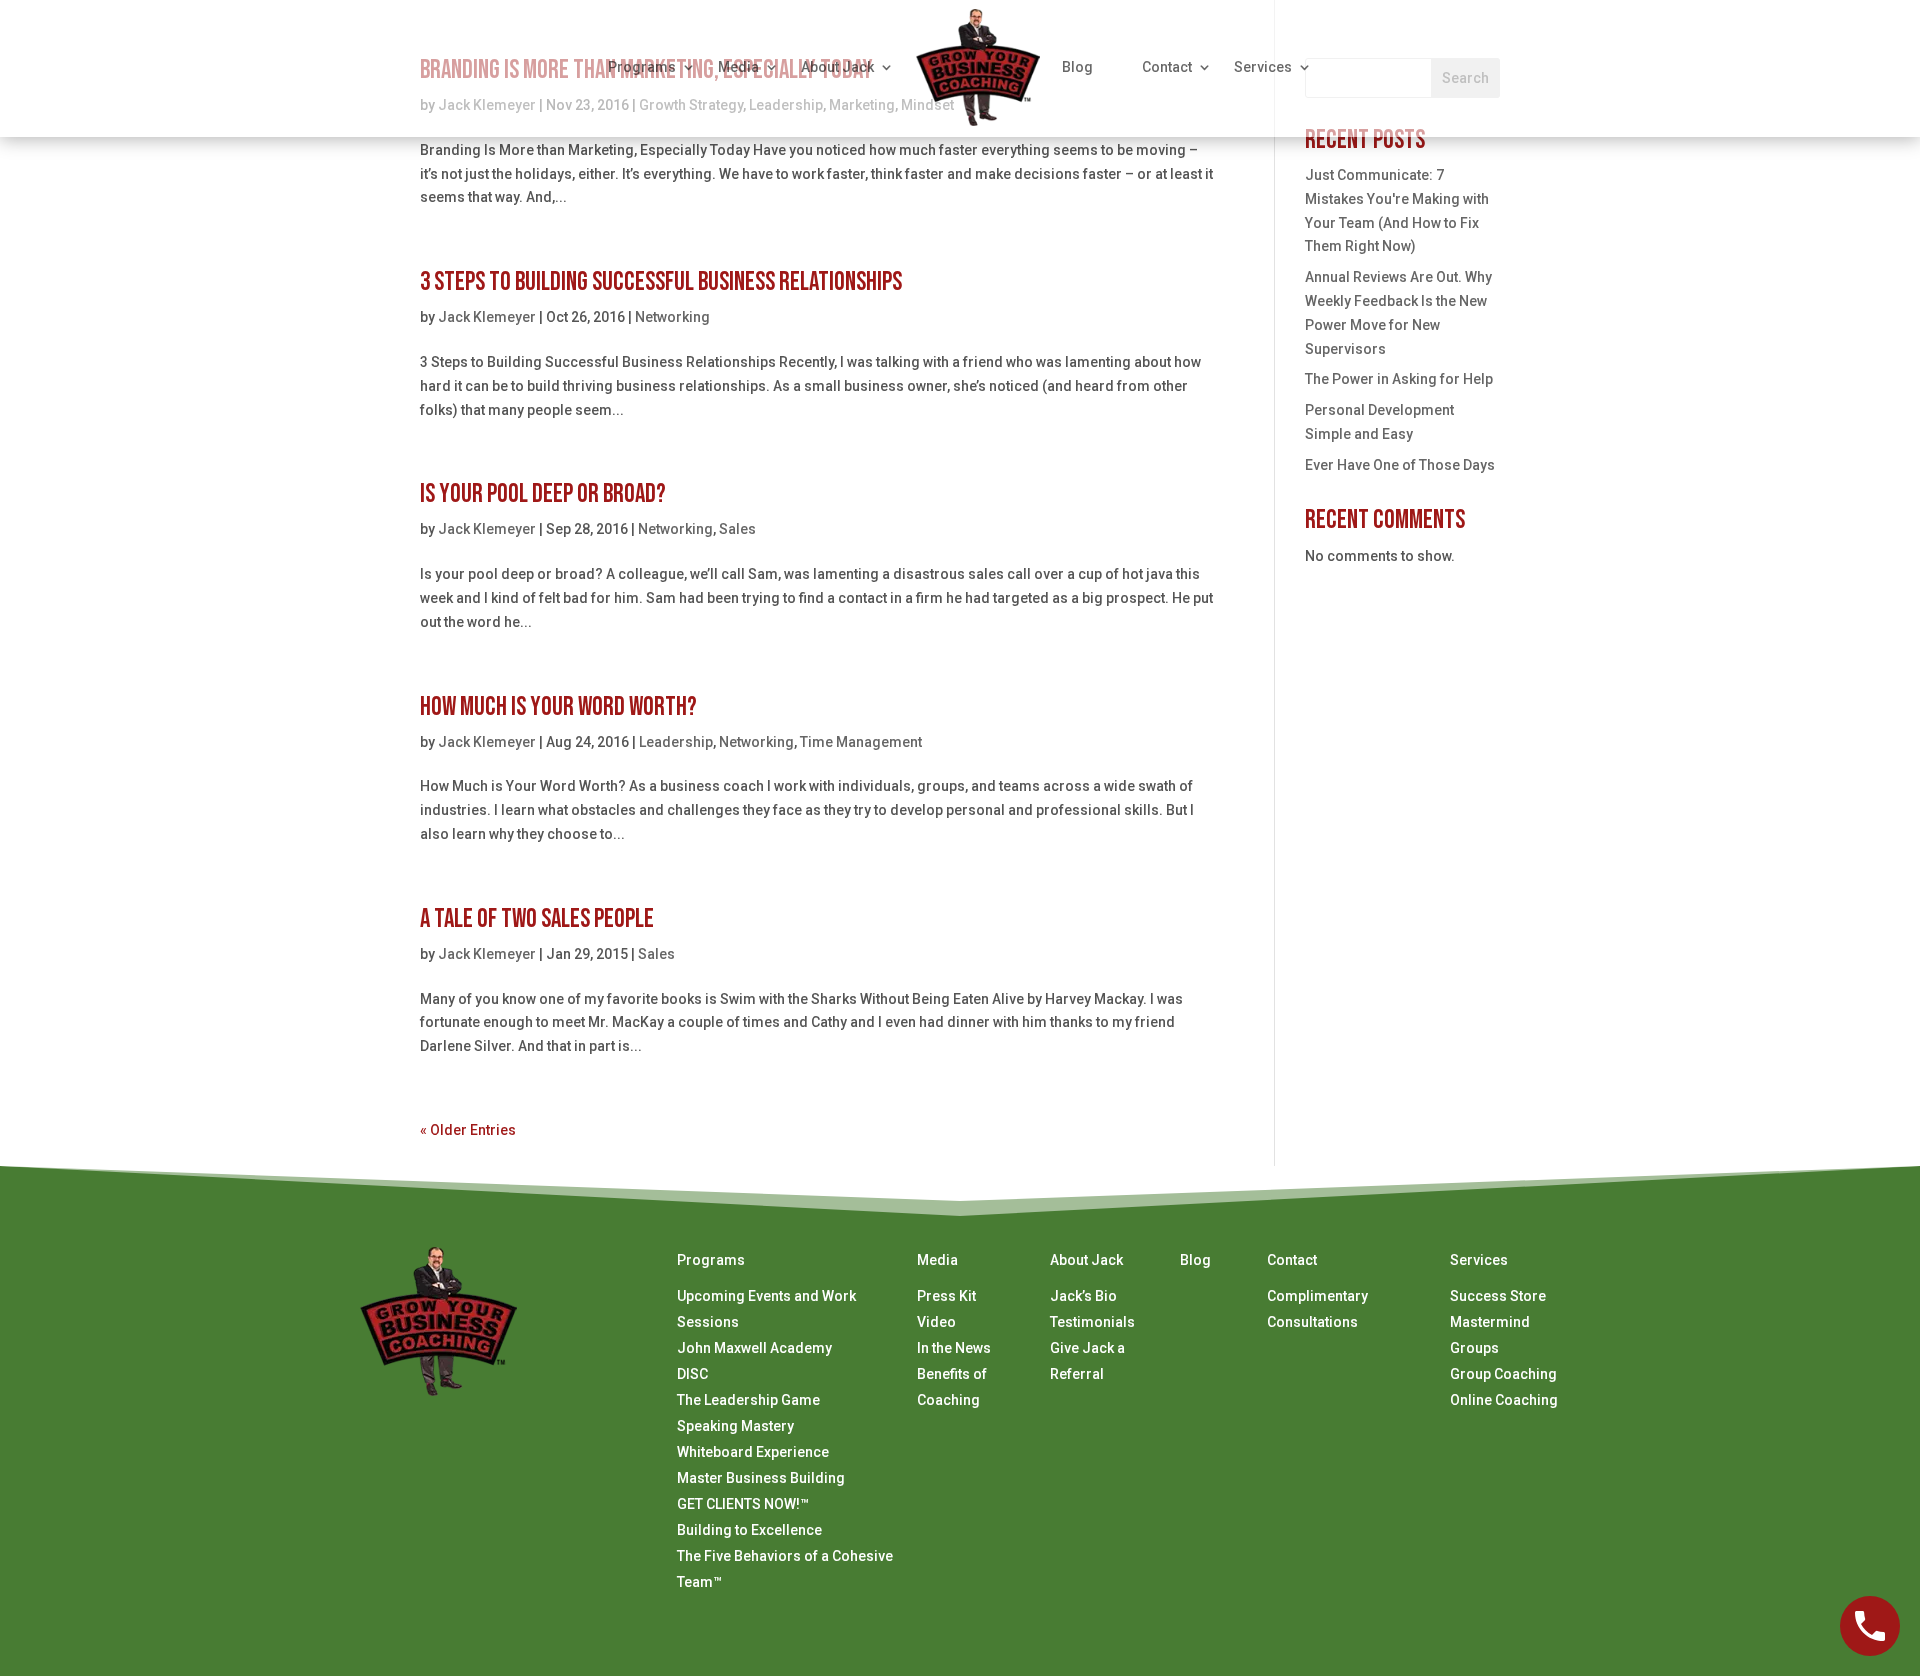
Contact (1167, 67)
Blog (1077, 67)
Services (1263, 67)
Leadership (676, 742)
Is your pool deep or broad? (543, 494)
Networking (672, 317)
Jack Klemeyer (487, 317)
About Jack (837, 67)
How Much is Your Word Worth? (558, 707)
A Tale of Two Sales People (537, 919)
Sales (737, 529)
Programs (642, 67)
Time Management (861, 742)
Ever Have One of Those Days (1400, 465)
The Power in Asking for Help (1399, 379)
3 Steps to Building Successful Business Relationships (661, 282)
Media (738, 67)
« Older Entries (468, 1130)
